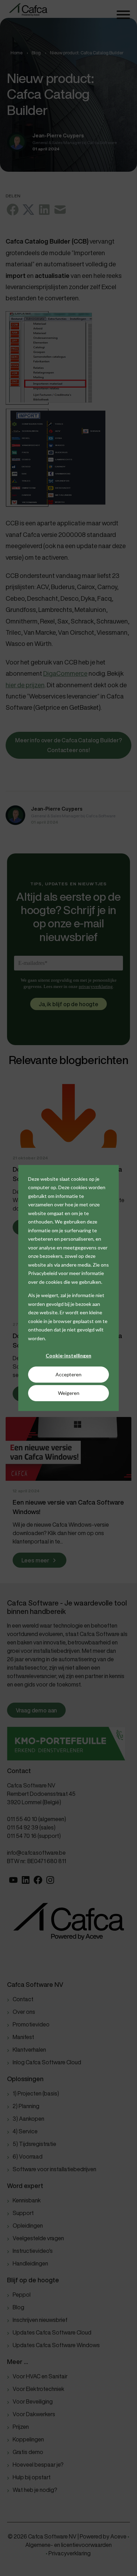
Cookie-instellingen (68, 1355)
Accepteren (68, 1374)
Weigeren (69, 1393)
